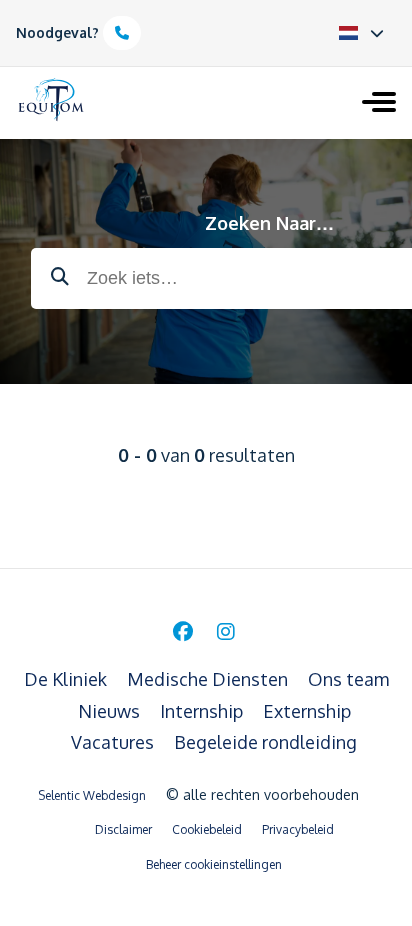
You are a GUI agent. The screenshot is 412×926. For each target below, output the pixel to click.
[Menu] (379, 104)
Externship (307, 711)
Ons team (348, 679)
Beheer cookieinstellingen (214, 864)
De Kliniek (67, 679)
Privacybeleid (298, 829)
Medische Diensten (209, 679)
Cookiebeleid (207, 829)
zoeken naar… (269, 223)
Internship (203, 711)
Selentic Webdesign (92, 795)
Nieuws (111, 711)
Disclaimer (123, 829)
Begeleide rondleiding (265, 742)
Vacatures (114, 742)
